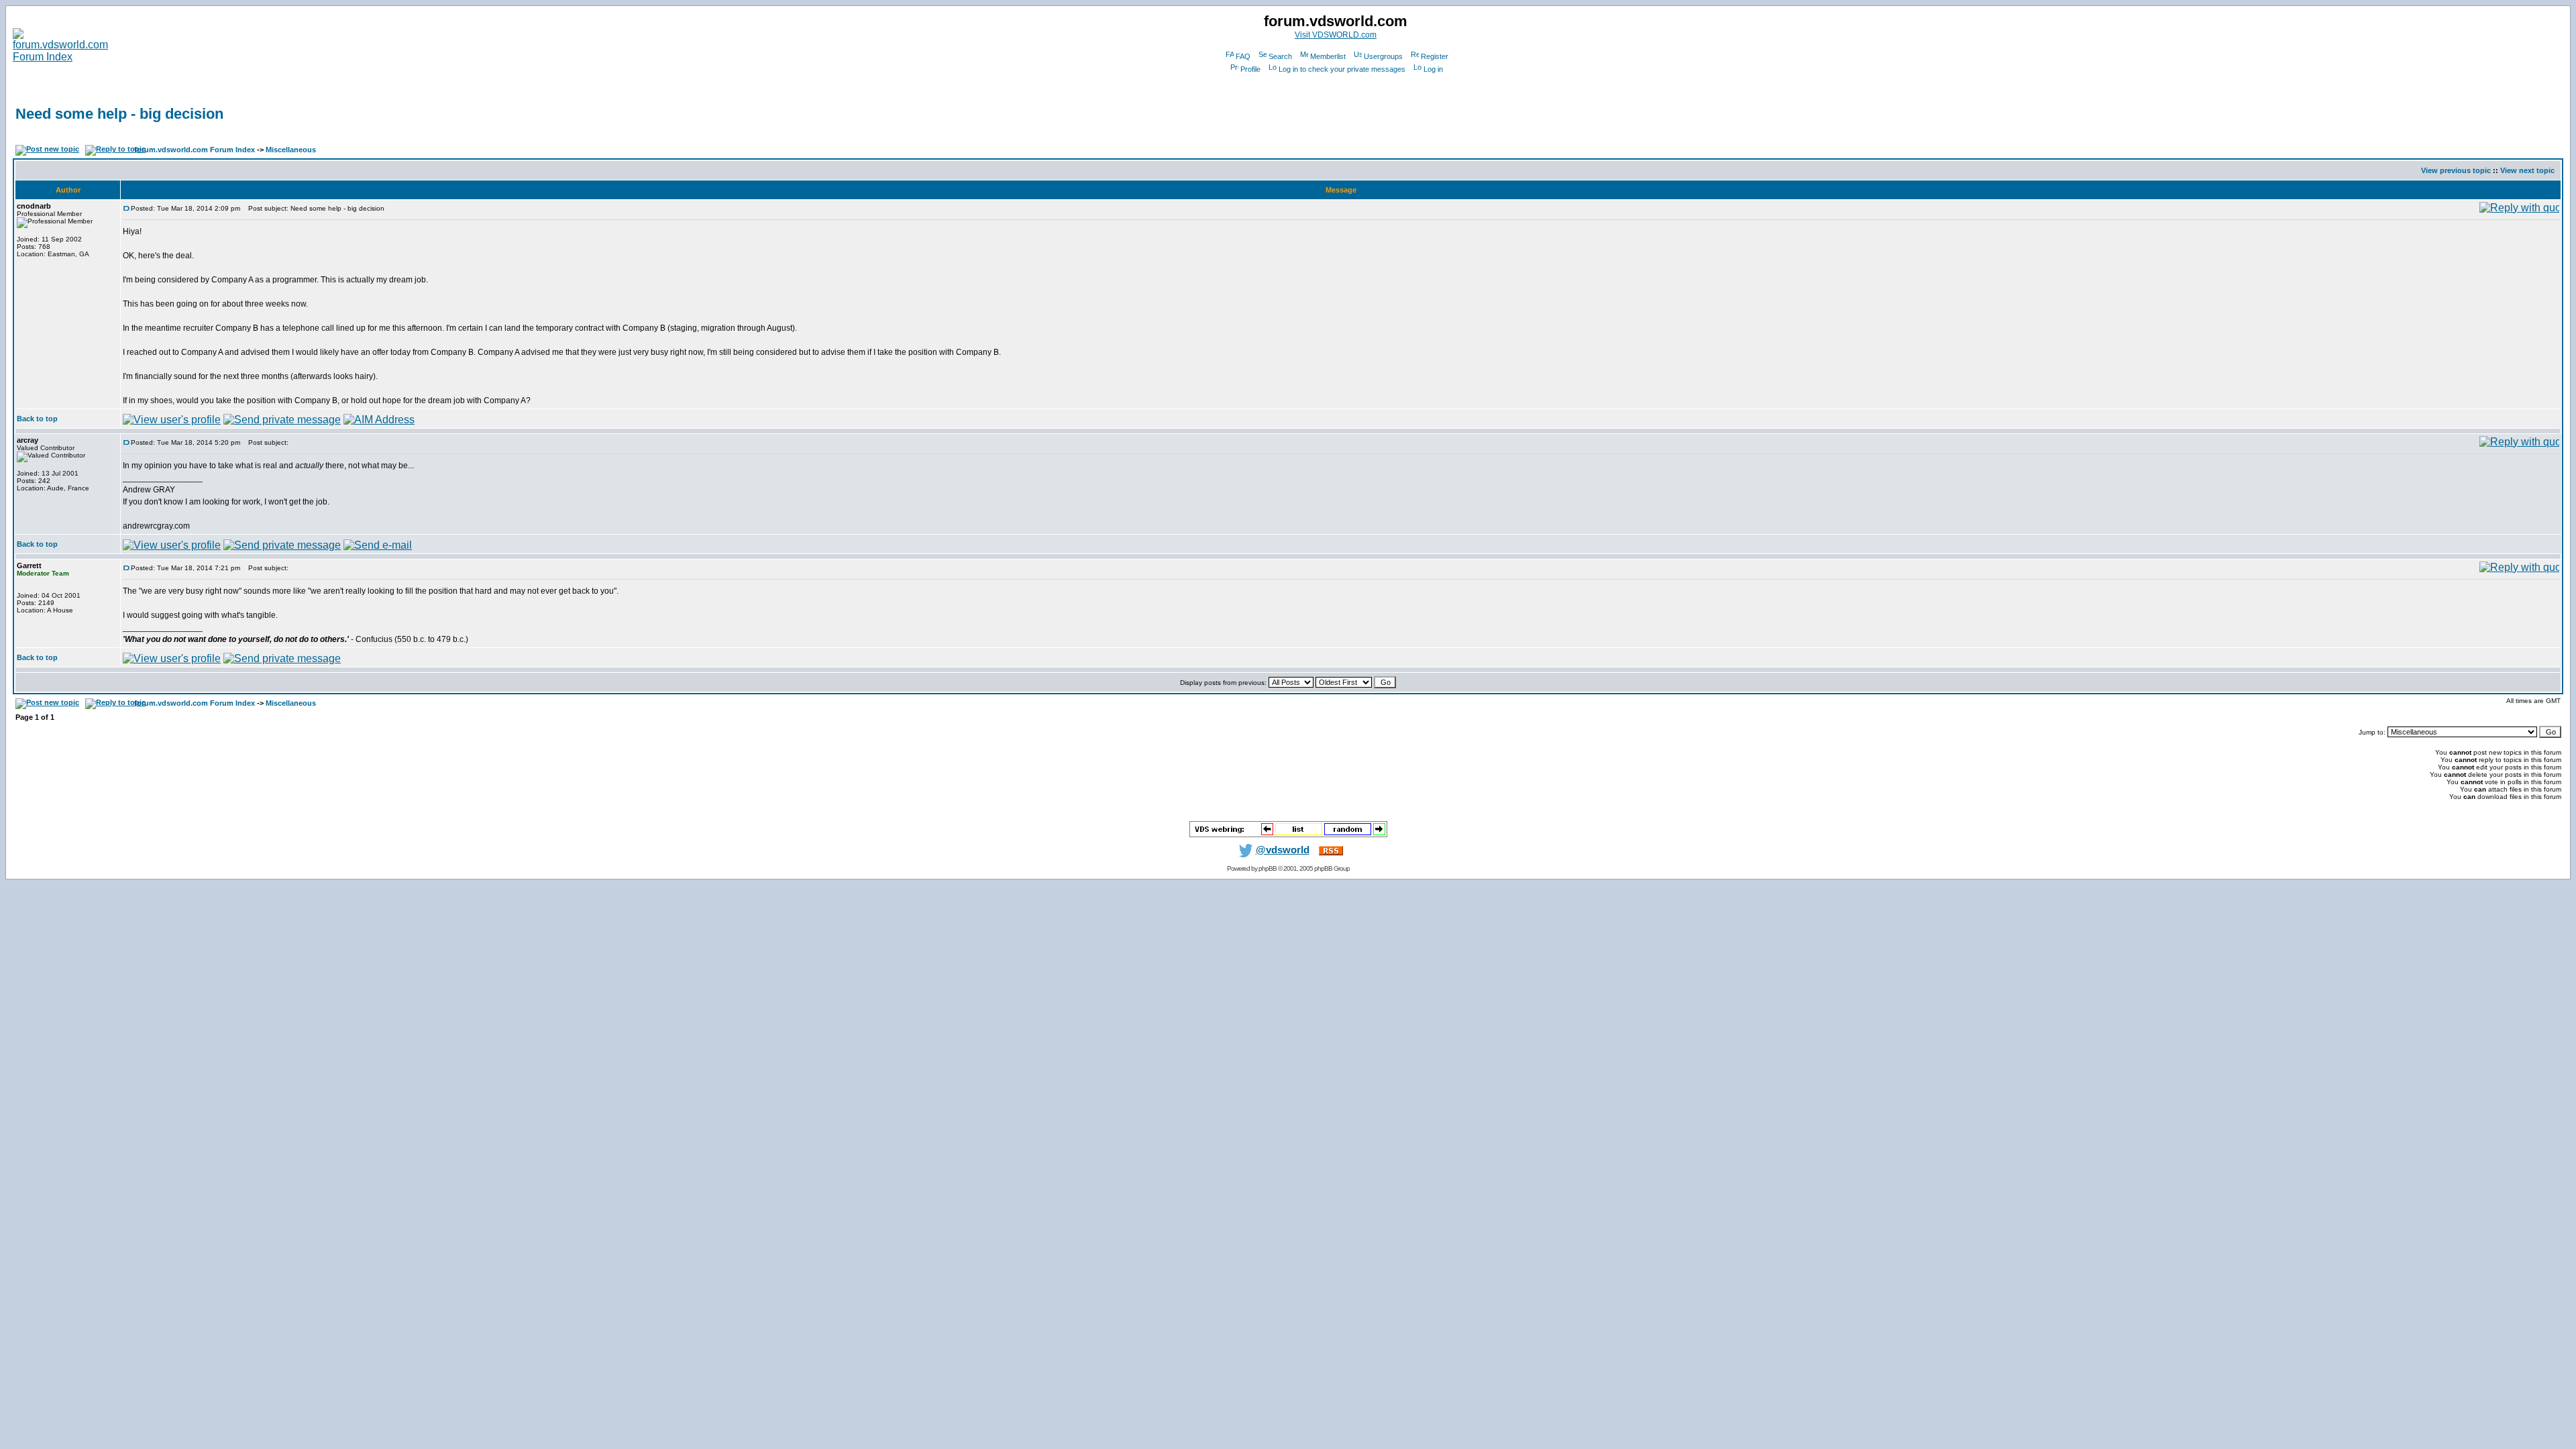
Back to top (37, 419)
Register (1435, 56)
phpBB (1268, 868)
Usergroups (1383, 56)
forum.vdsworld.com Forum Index (195, 150)
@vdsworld (1283, 850)
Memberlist (1328, 56)
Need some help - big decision (119, 114)
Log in (1433, 69)
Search (1280, 56)
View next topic (2527, 170)
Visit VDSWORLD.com (1336, 35)
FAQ (1243, 56)
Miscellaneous (291, 150)
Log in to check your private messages (1342, 69)
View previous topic (2456, 170)
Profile (1250, 69)
